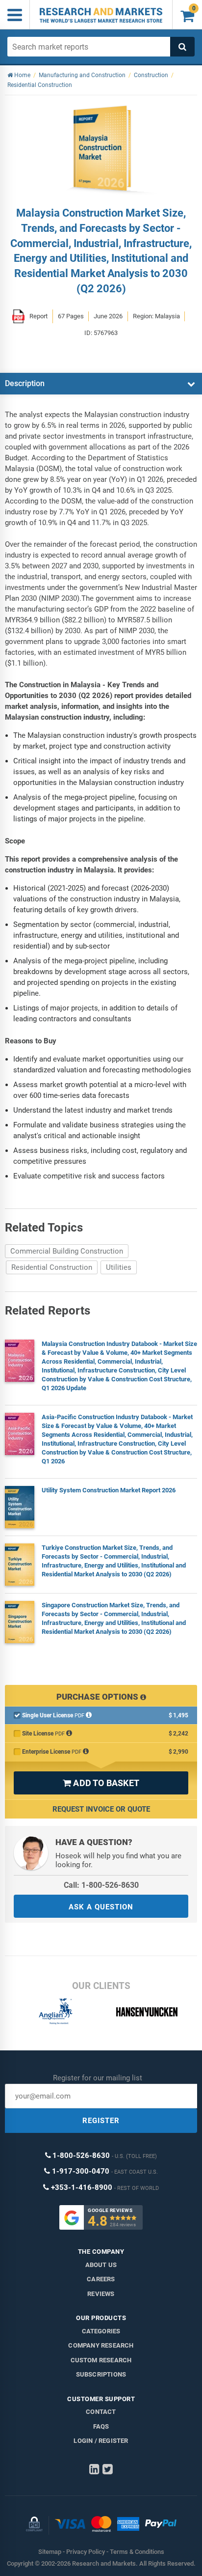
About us (101, 2265)
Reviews (101, 2294)
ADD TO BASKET (101, 1783)
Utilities (119, 1267)
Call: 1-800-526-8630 (101, 1885)
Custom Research (101, 2360)
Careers (101, 2279)
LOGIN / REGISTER (101, 2441)
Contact (101, 2412)
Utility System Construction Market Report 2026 (109, 1490)
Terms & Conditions (137, 2552)
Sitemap (50, 2552)
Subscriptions (101, 2374)
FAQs (101, 2426)
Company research (101, 2345)
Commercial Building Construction (67, 1251)
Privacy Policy (86, 2552)
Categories (101, 2331)
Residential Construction (52, 1267)
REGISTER (101, 2121)
